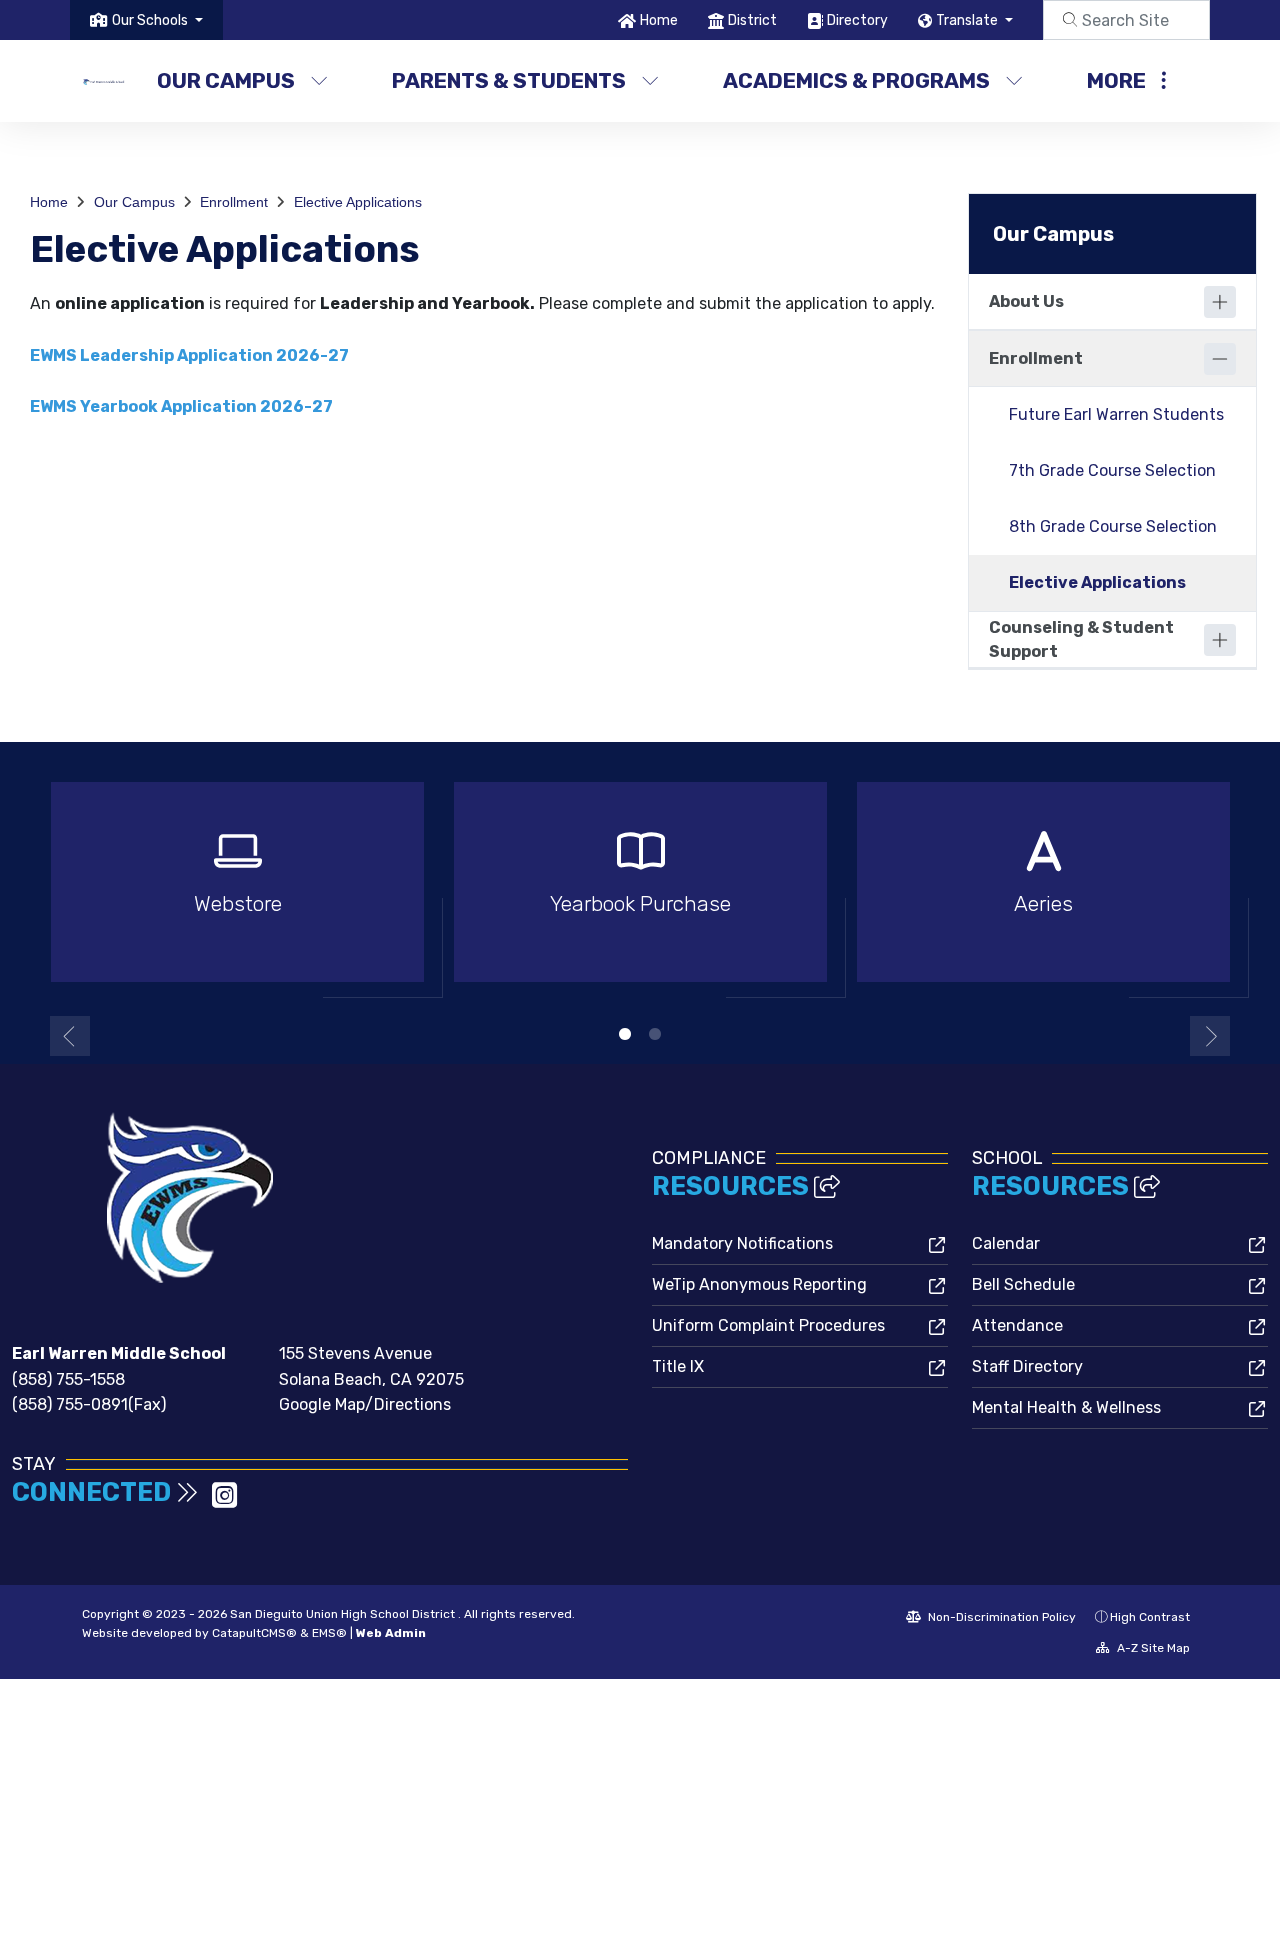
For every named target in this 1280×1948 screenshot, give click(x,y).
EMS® (329, 1633)
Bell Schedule (1023, 1284)
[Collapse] (1220, 359)
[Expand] (1220, 302)
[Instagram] (224, 1501)
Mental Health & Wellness (1066, 1407)
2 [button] (655, 1034)
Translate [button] (968, 20)
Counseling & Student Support (1081, 639)
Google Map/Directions (365, 1404)
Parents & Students (509, 80)
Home (659, 20)
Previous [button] (70, 1036)
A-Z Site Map (1152, 1648)
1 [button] (625, 1034)
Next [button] (1210, 1036)
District (752, 20)
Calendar (1006, 1243)
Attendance (1017, 1325)
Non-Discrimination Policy (1000, 1617)
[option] (237, 890)
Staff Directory (1027, 1366)
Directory (857, 20)
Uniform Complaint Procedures (768, 1325)
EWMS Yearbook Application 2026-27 (181, 406)
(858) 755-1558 (68, 1379)
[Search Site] (1126, 20)
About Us (1026, 301)
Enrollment (234, 202)
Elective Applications (358, 202)
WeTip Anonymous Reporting (759, 1284)
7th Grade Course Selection (1112, 470)
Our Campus (226, 80)
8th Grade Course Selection (1113, 526)
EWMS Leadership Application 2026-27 (189, 355)
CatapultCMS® (254, 1633)
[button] (157, 20)
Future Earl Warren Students (1116, 414)
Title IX (678, 1366)
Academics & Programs (856, 80)
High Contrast (1150, 1617)
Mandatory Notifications (742, 1243)
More (1116, 80)
